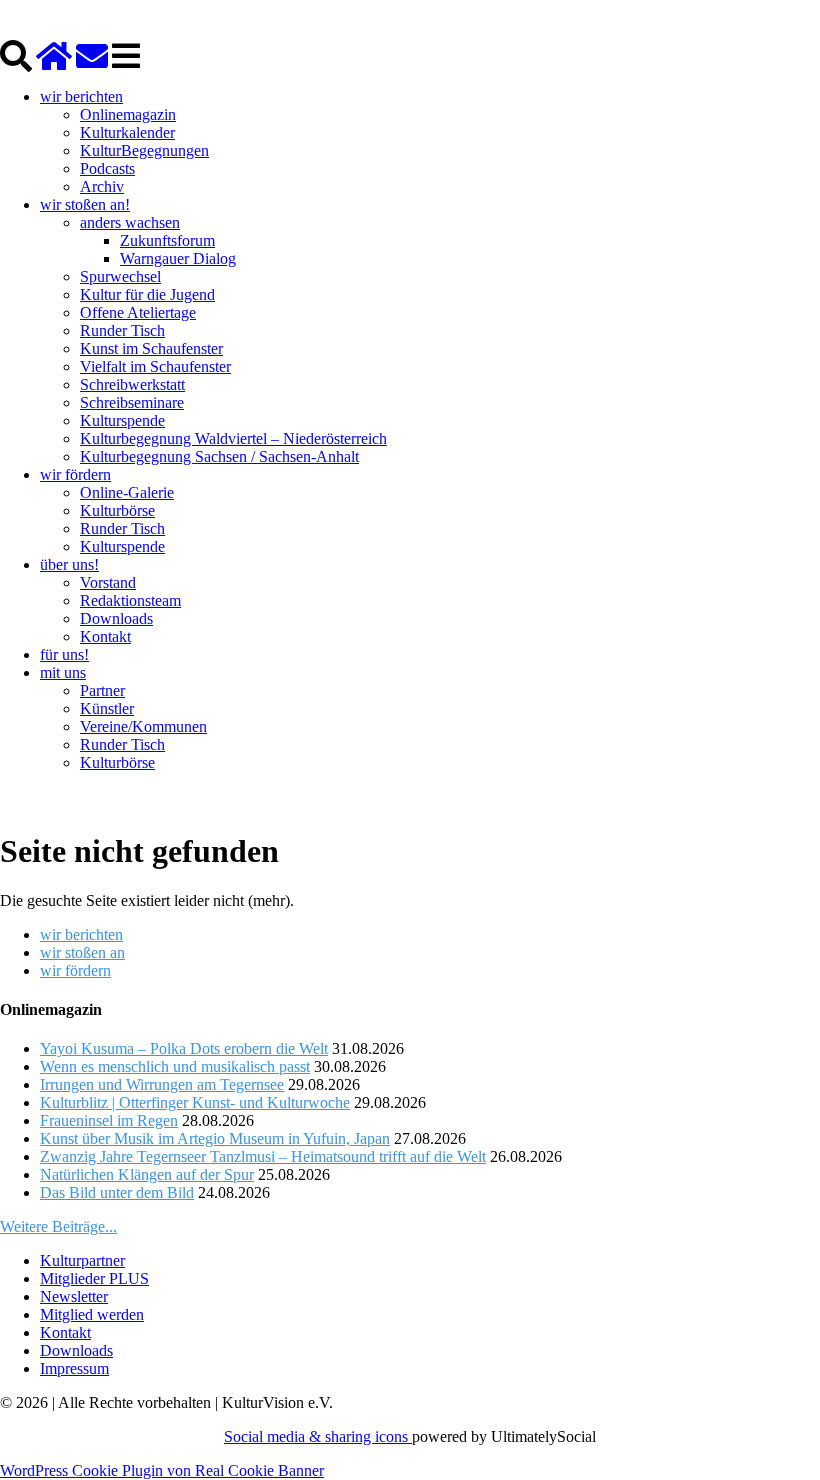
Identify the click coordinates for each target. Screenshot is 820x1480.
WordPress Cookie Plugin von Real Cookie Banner (162, 1470)
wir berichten (81, 96)
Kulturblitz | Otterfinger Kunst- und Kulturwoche (195, 1102)
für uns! (64, 654)
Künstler (107, 708)
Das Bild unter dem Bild (117, 1192)
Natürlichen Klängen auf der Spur (147, 1174)
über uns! (69, 564)
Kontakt (105, 636)
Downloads (116, 618)
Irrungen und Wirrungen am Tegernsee (162, 1084)
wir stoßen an (82, 952)
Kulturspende (122, 420)
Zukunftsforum (167, 240)
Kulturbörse (117, 510)
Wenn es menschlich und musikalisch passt (175, 1066)
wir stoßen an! (85, 204)
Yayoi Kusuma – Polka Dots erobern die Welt (184, 1048)
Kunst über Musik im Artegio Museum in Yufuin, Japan (215, 1138)
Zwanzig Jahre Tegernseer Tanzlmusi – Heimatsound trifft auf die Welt (263, 1156)
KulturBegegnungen (144, 150)
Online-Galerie (127, 492)
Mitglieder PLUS (94, 1278)
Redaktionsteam (130, 600)
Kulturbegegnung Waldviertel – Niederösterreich (233, 438)
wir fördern (75, 474)
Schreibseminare (132, 402)
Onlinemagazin (128, 114)
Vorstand (108, 582)
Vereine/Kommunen (143, 726)
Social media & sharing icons (318, 1436)
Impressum (74, 1368)
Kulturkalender (127, 132)
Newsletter (74, 1296)
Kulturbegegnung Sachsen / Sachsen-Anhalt (219, 456)
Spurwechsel (120, 276)
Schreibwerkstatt (132, 384)
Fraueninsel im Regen (109, 1120)
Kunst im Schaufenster (151, 348)
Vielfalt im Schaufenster (155, 366)
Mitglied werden (92, 1314)
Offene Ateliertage (138, 312)
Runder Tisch (122, 330)
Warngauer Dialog (178, 258)
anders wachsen (130, 222)
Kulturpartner (82, 1260)
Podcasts (107, 168)
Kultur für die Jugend (147, 294)
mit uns (63, 672)
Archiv (102, 186)
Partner (102, 690)
